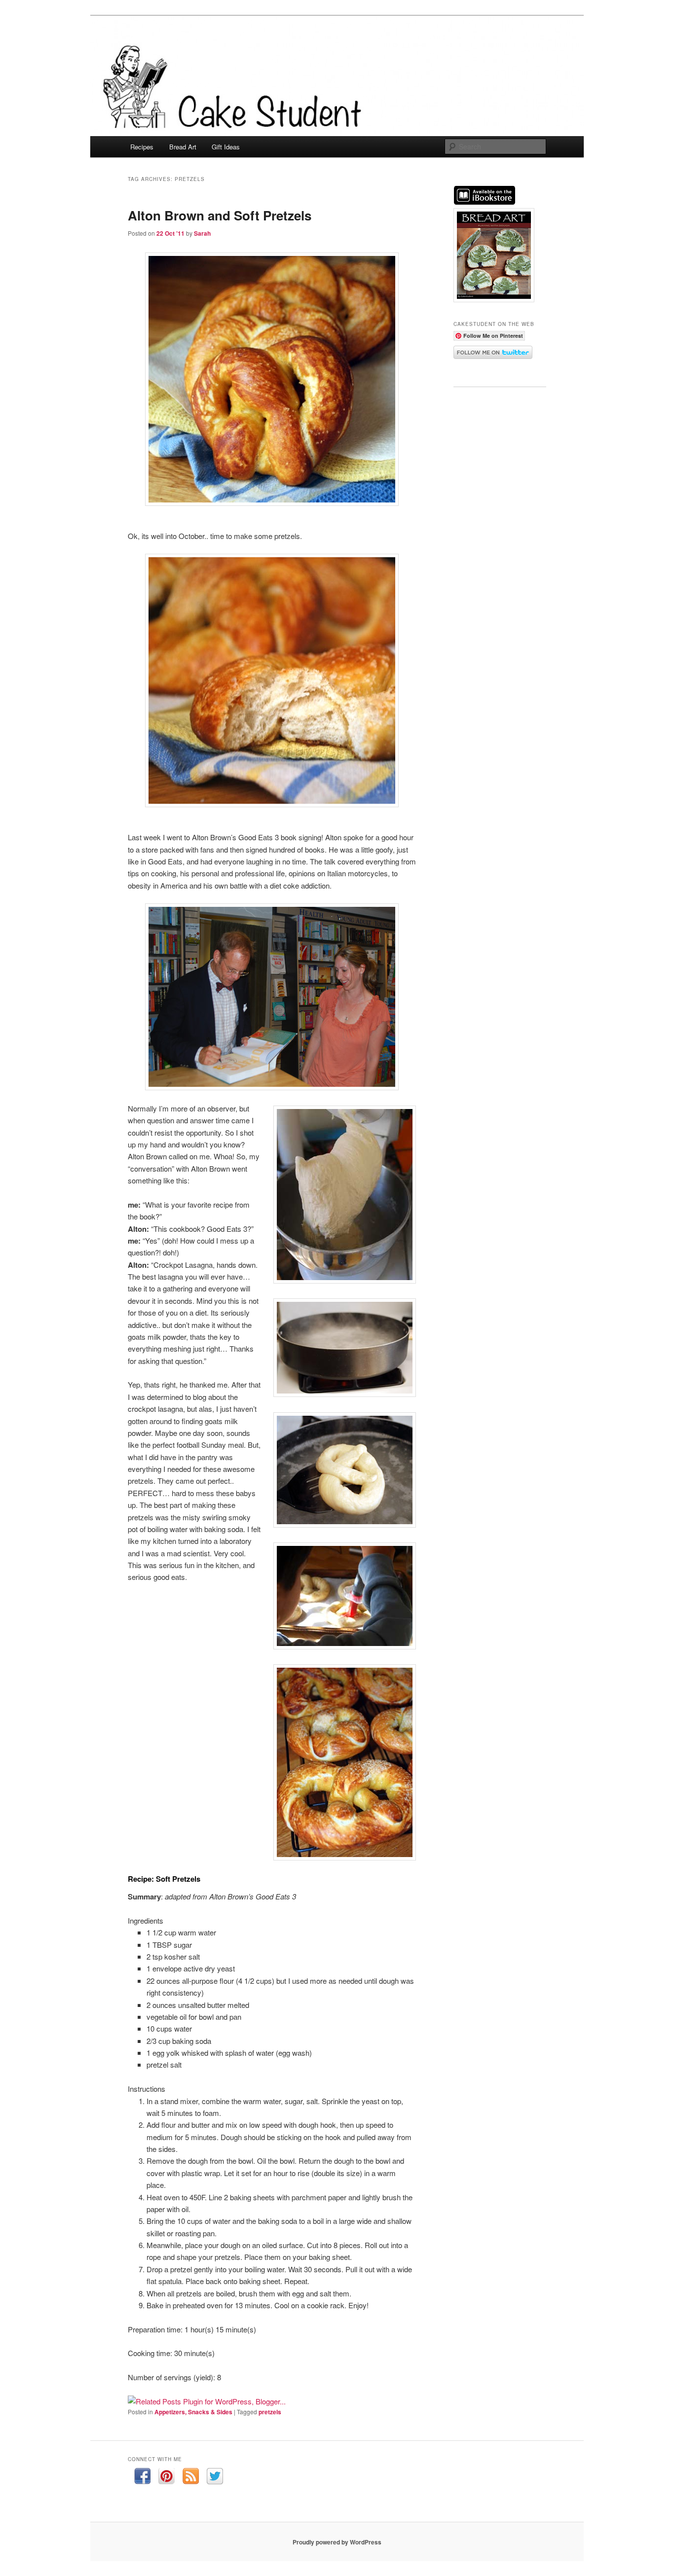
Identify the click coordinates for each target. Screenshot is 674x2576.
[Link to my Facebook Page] (142, 2478)
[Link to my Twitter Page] (215, 2478)
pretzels (270, 2412)
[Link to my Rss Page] (191, 2478)
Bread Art (183, 147)
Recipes (142, 147)
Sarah (202, 233)
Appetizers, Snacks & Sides (193, 2412)
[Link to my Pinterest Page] (167, 2478)
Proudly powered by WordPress (337, 2542)
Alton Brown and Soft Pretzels (220, 215)
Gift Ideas (226, 147)
